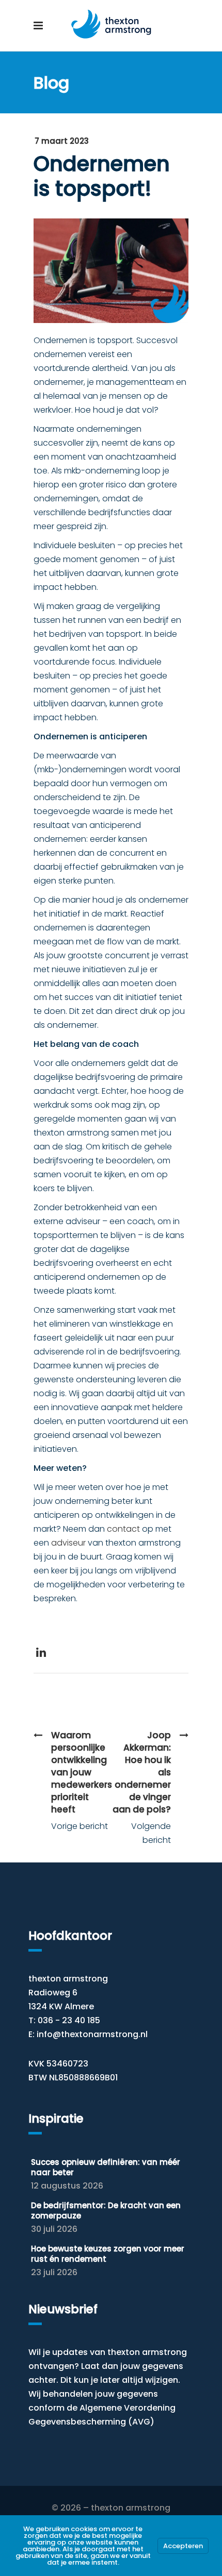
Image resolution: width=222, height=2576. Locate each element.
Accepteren (183, 2546)
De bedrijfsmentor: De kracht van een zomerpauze (106, 2210)
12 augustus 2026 (67, 2186)
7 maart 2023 (62, 141)
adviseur (68, 1543)
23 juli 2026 (54, 2272)
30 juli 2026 (54, 2229)
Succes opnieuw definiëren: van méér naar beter (106, 2167)
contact (123, 1529)
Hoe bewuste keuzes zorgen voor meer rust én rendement (108, 2254)
